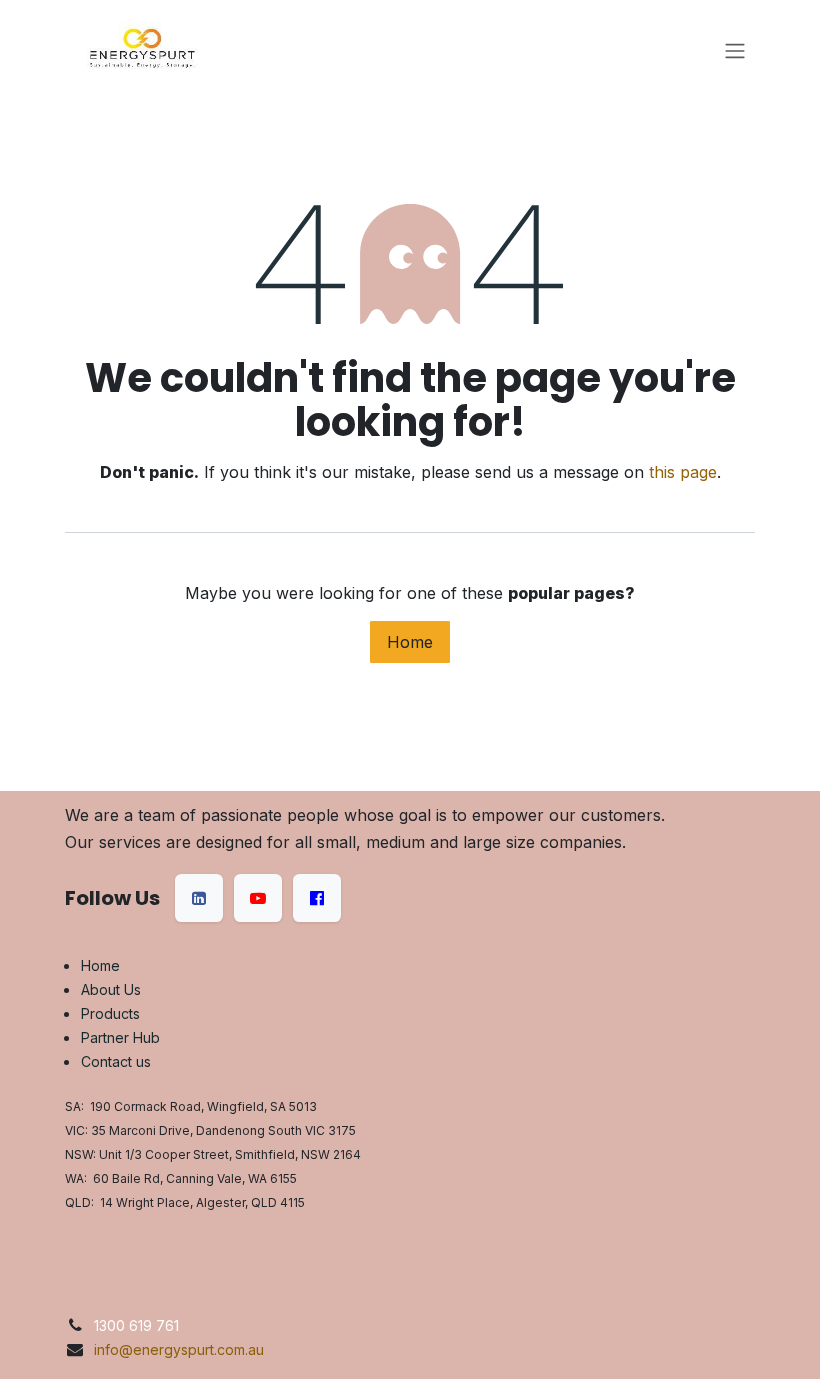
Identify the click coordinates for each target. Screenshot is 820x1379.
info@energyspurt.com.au (179, 1349)
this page (683, 472)
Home (410, 642)
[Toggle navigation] (735, 50)
